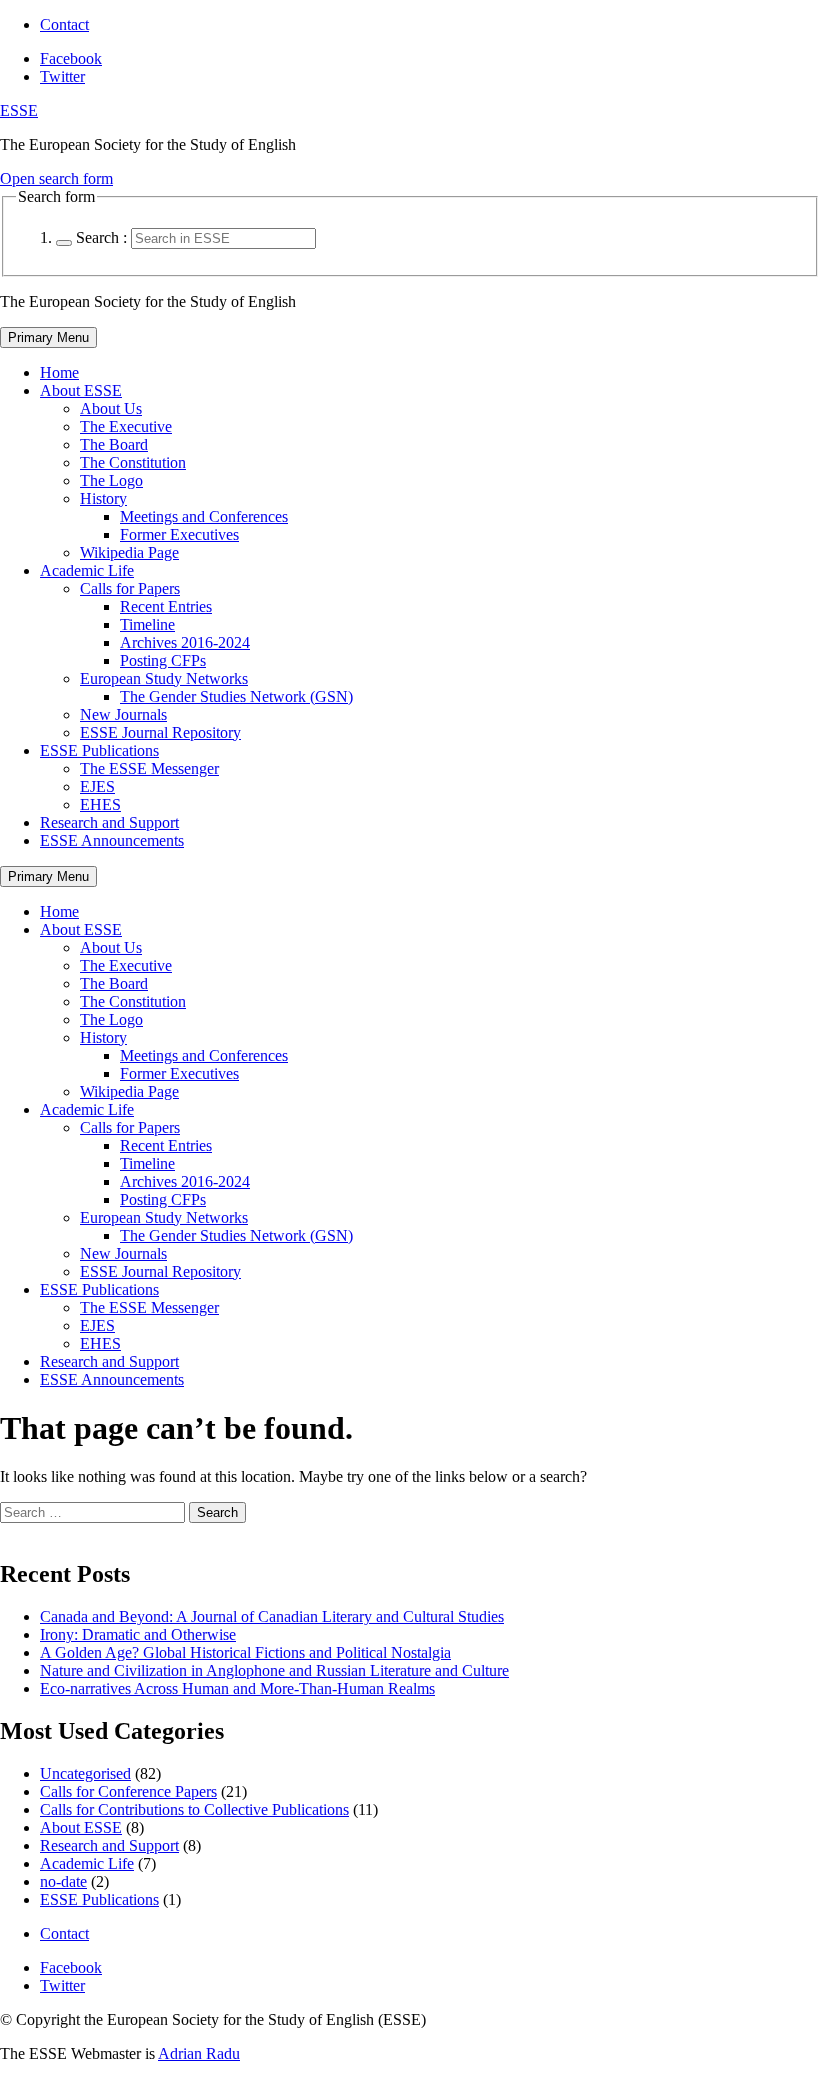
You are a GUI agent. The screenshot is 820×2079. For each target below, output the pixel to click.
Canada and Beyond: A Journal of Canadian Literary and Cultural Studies (272, 1616)
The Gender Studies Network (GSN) (236, 696)
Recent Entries (166, 606)
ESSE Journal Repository (160, 732)
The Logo (111, 480)
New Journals (123, 714)
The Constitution (133, 462)
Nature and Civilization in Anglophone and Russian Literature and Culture (274, 1670)
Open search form (56, 178)
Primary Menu (48, 337)
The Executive (126, 426)
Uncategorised (85, 1773)
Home (59, 372)
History (103, 498)
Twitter (62, 76)
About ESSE (81, 390)
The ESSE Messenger (149, 768)
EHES (100, 804)
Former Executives (179, 534)
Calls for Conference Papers (128, 1791)
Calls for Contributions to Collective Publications (194, 1809)
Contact (64, 24)
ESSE (19, 110)
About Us (111, 408)
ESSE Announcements (112, 840)
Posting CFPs (163, 660)
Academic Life (87, 570)
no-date (63, 1881)
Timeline (147, 624)
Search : (101, 237)
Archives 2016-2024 (185, 642)
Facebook (71, 58)
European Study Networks (164, 678)
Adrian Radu (199, 2053)
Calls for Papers (130, 588)
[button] (64, 243)
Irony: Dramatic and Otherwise (138, 1634)
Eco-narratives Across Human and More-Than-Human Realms (237, 1688)
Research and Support (109, 822)
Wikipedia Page (129, 552)
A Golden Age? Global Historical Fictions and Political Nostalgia (245, 1652)
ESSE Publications (99, 750)
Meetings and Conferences (204, 516)
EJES (97, 786)
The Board (114, 444)
